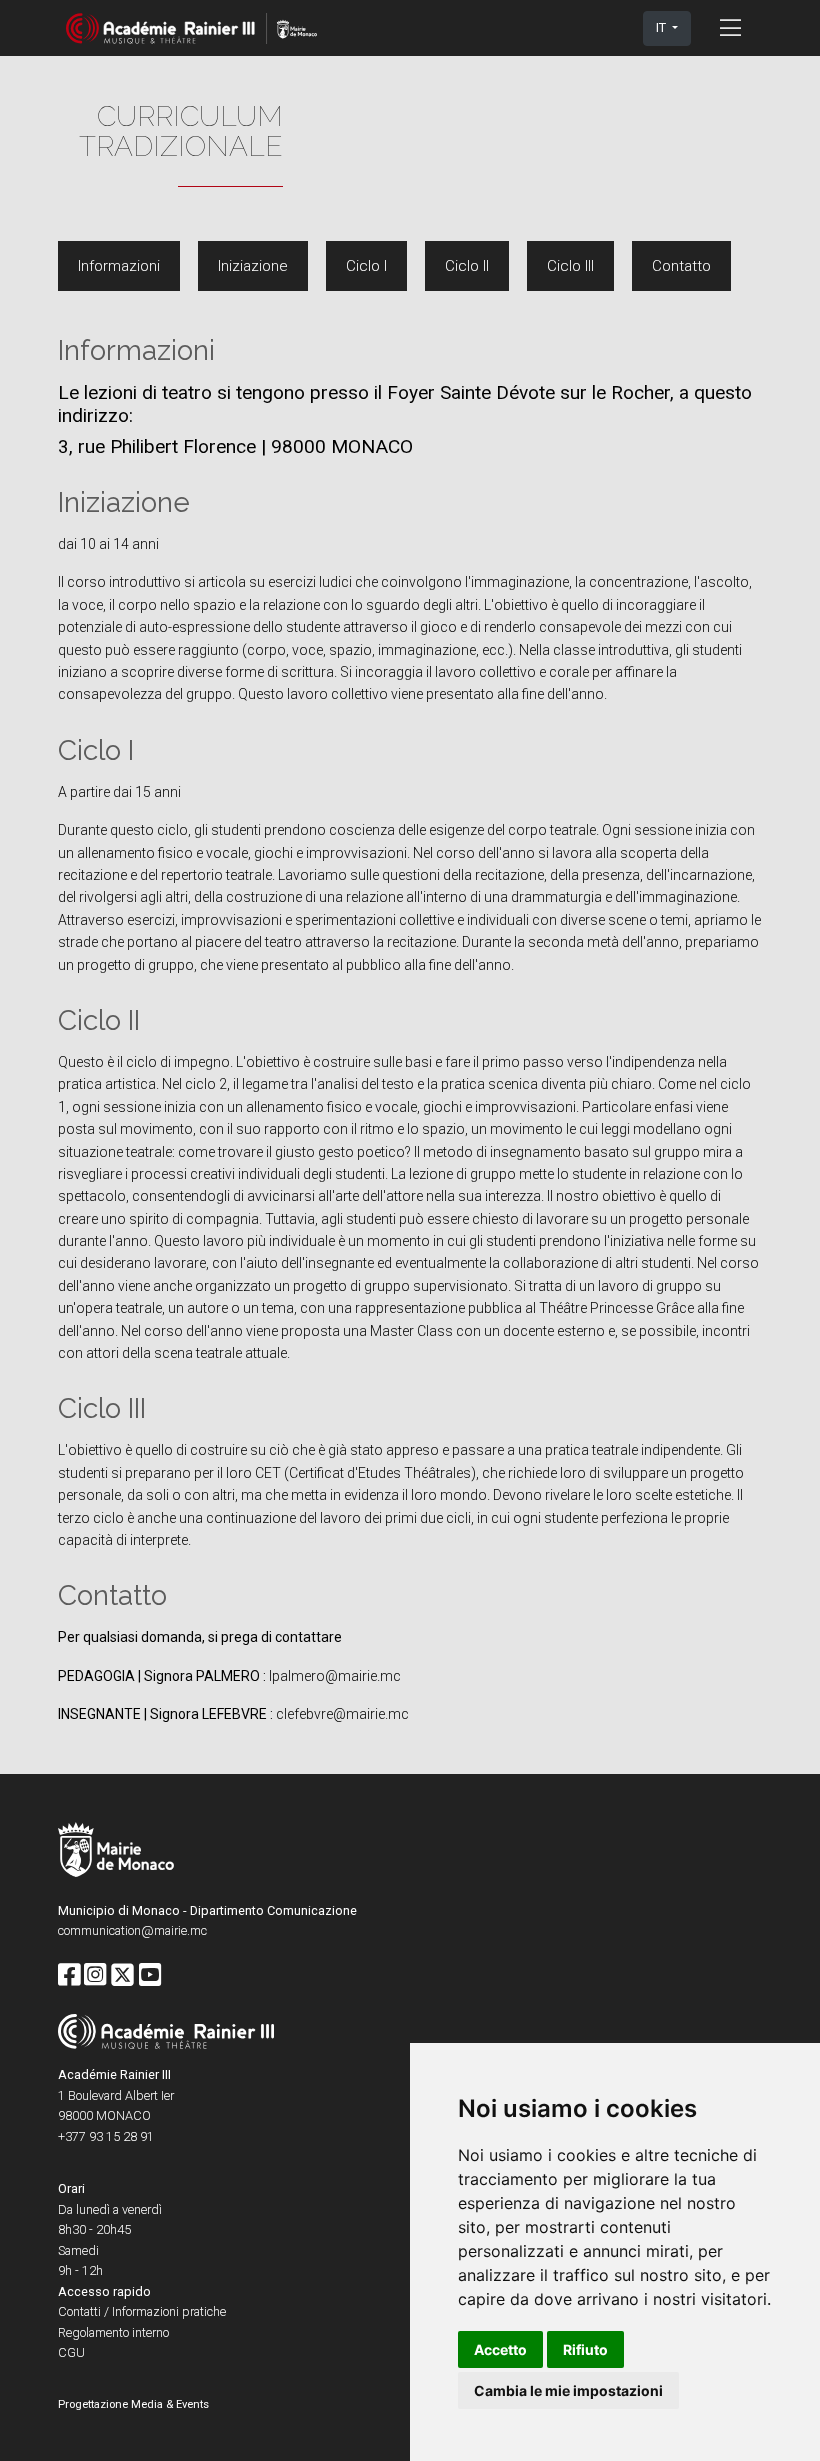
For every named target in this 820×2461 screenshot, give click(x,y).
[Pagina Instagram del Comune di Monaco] (95, 1976)
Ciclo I (366, 266)
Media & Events (170, 2404)
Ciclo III (570, 266)
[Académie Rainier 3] (191, 28)
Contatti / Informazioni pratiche (142, 2311)
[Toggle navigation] (730, 28)
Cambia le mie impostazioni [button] (568, 2390)
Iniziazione (253, 266)
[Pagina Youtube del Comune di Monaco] (150, 1976)
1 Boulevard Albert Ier (116, 2095)
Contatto (681, 266)
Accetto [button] (500, 2349)
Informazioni (119, 266)
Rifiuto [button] (585, 2349)
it (662, 27)
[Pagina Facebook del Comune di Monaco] (69, 1976)
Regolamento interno (113, 2332)
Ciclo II (467, 266)
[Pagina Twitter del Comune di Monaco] (122, 1976)
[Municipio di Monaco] (116, 1851)
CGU (71, 2352)
